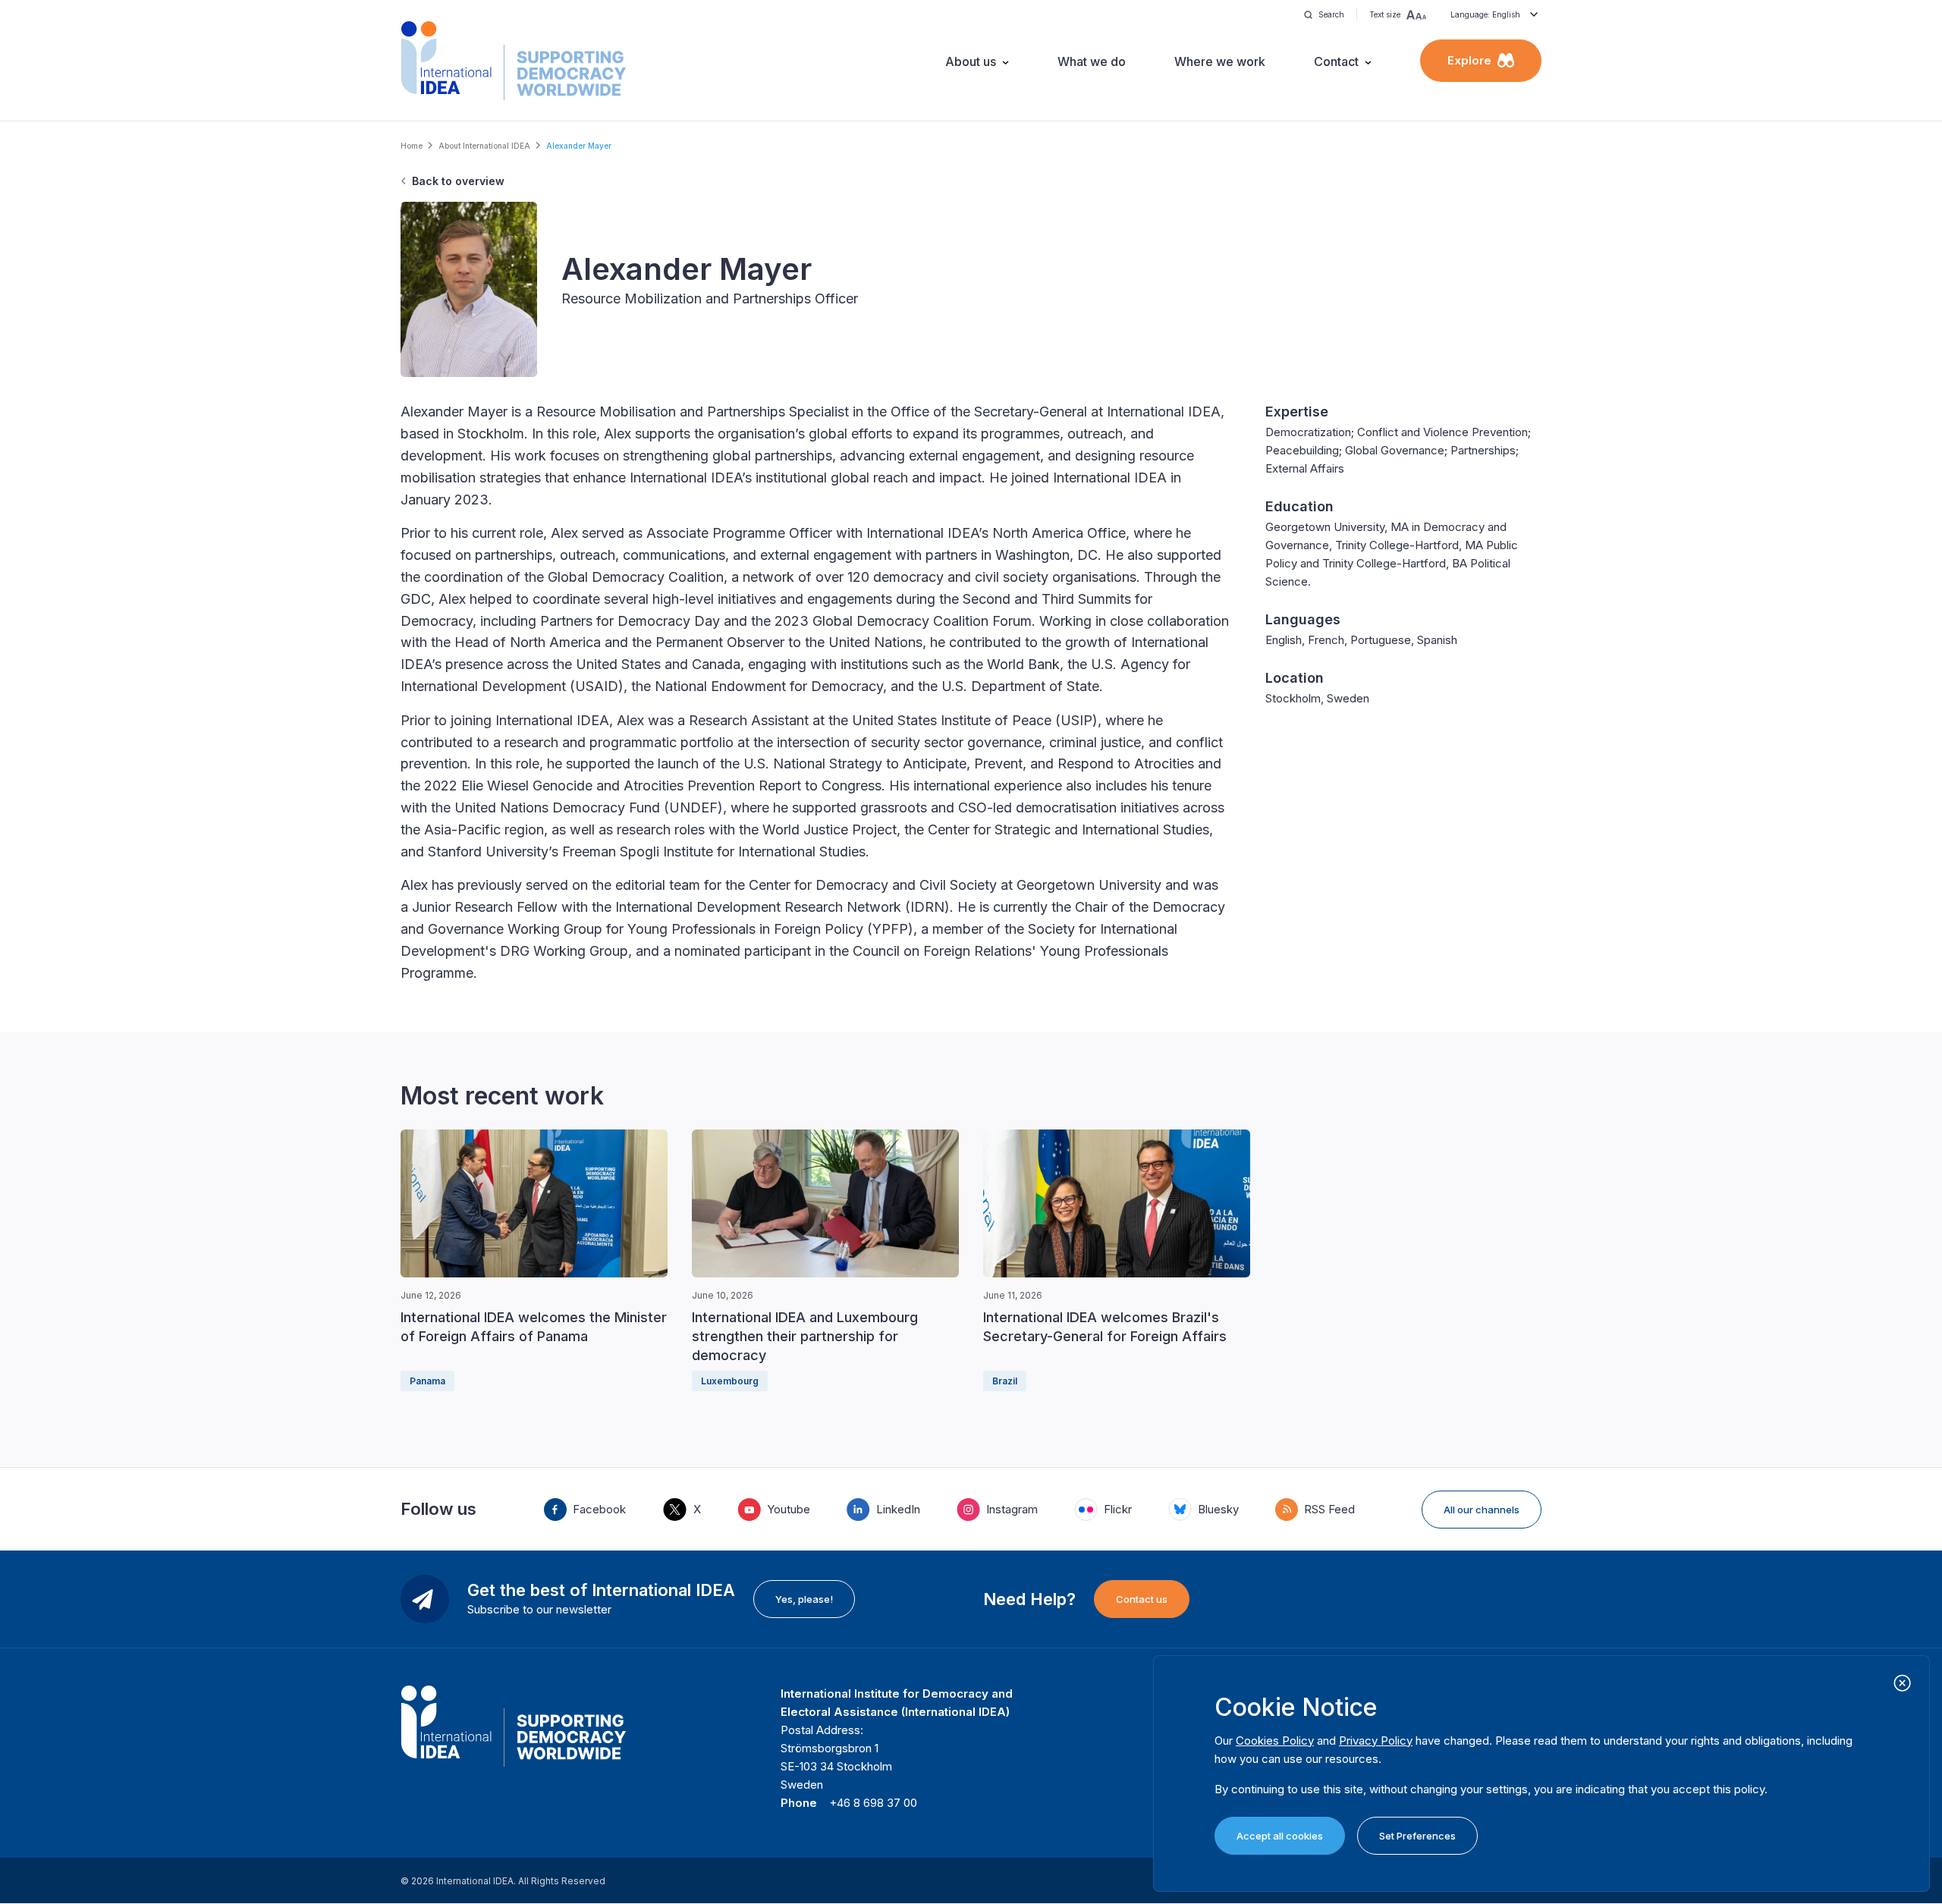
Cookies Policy (1275, 1741)
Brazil (1005, 1381)
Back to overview (458, 181)
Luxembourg (730, 1381)
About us (971, 61)
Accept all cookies (1280, 1836)
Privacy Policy (1376, 1741)
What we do (1092, 61)
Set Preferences (1417, 1836)
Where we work (1220, 61)
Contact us (1142, 1599)
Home (412, 146)
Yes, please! (804, 1599)
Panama (427, 1381)
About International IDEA (484, 146)
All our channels (1482, 1510)
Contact (1336, 61)
